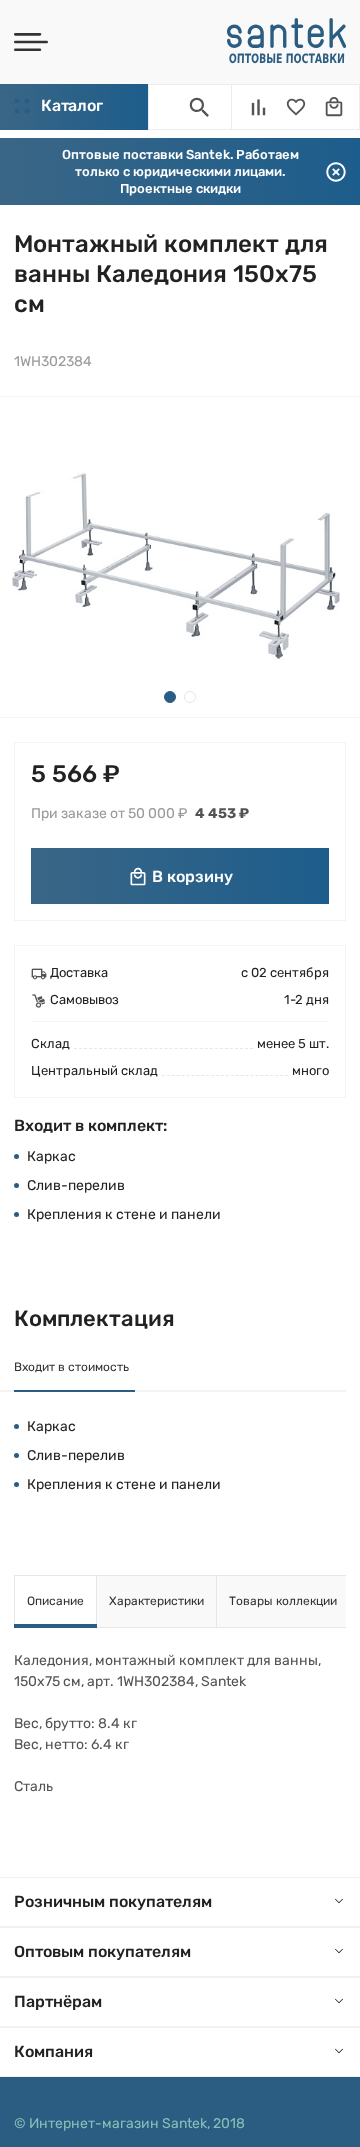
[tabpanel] (180, 557)
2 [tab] (190, 697)
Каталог (71, 105)
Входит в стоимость (71, 1367)
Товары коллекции (283, 1601)
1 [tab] (170, 697)
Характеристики (156, 1601)
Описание (55, 1601)
